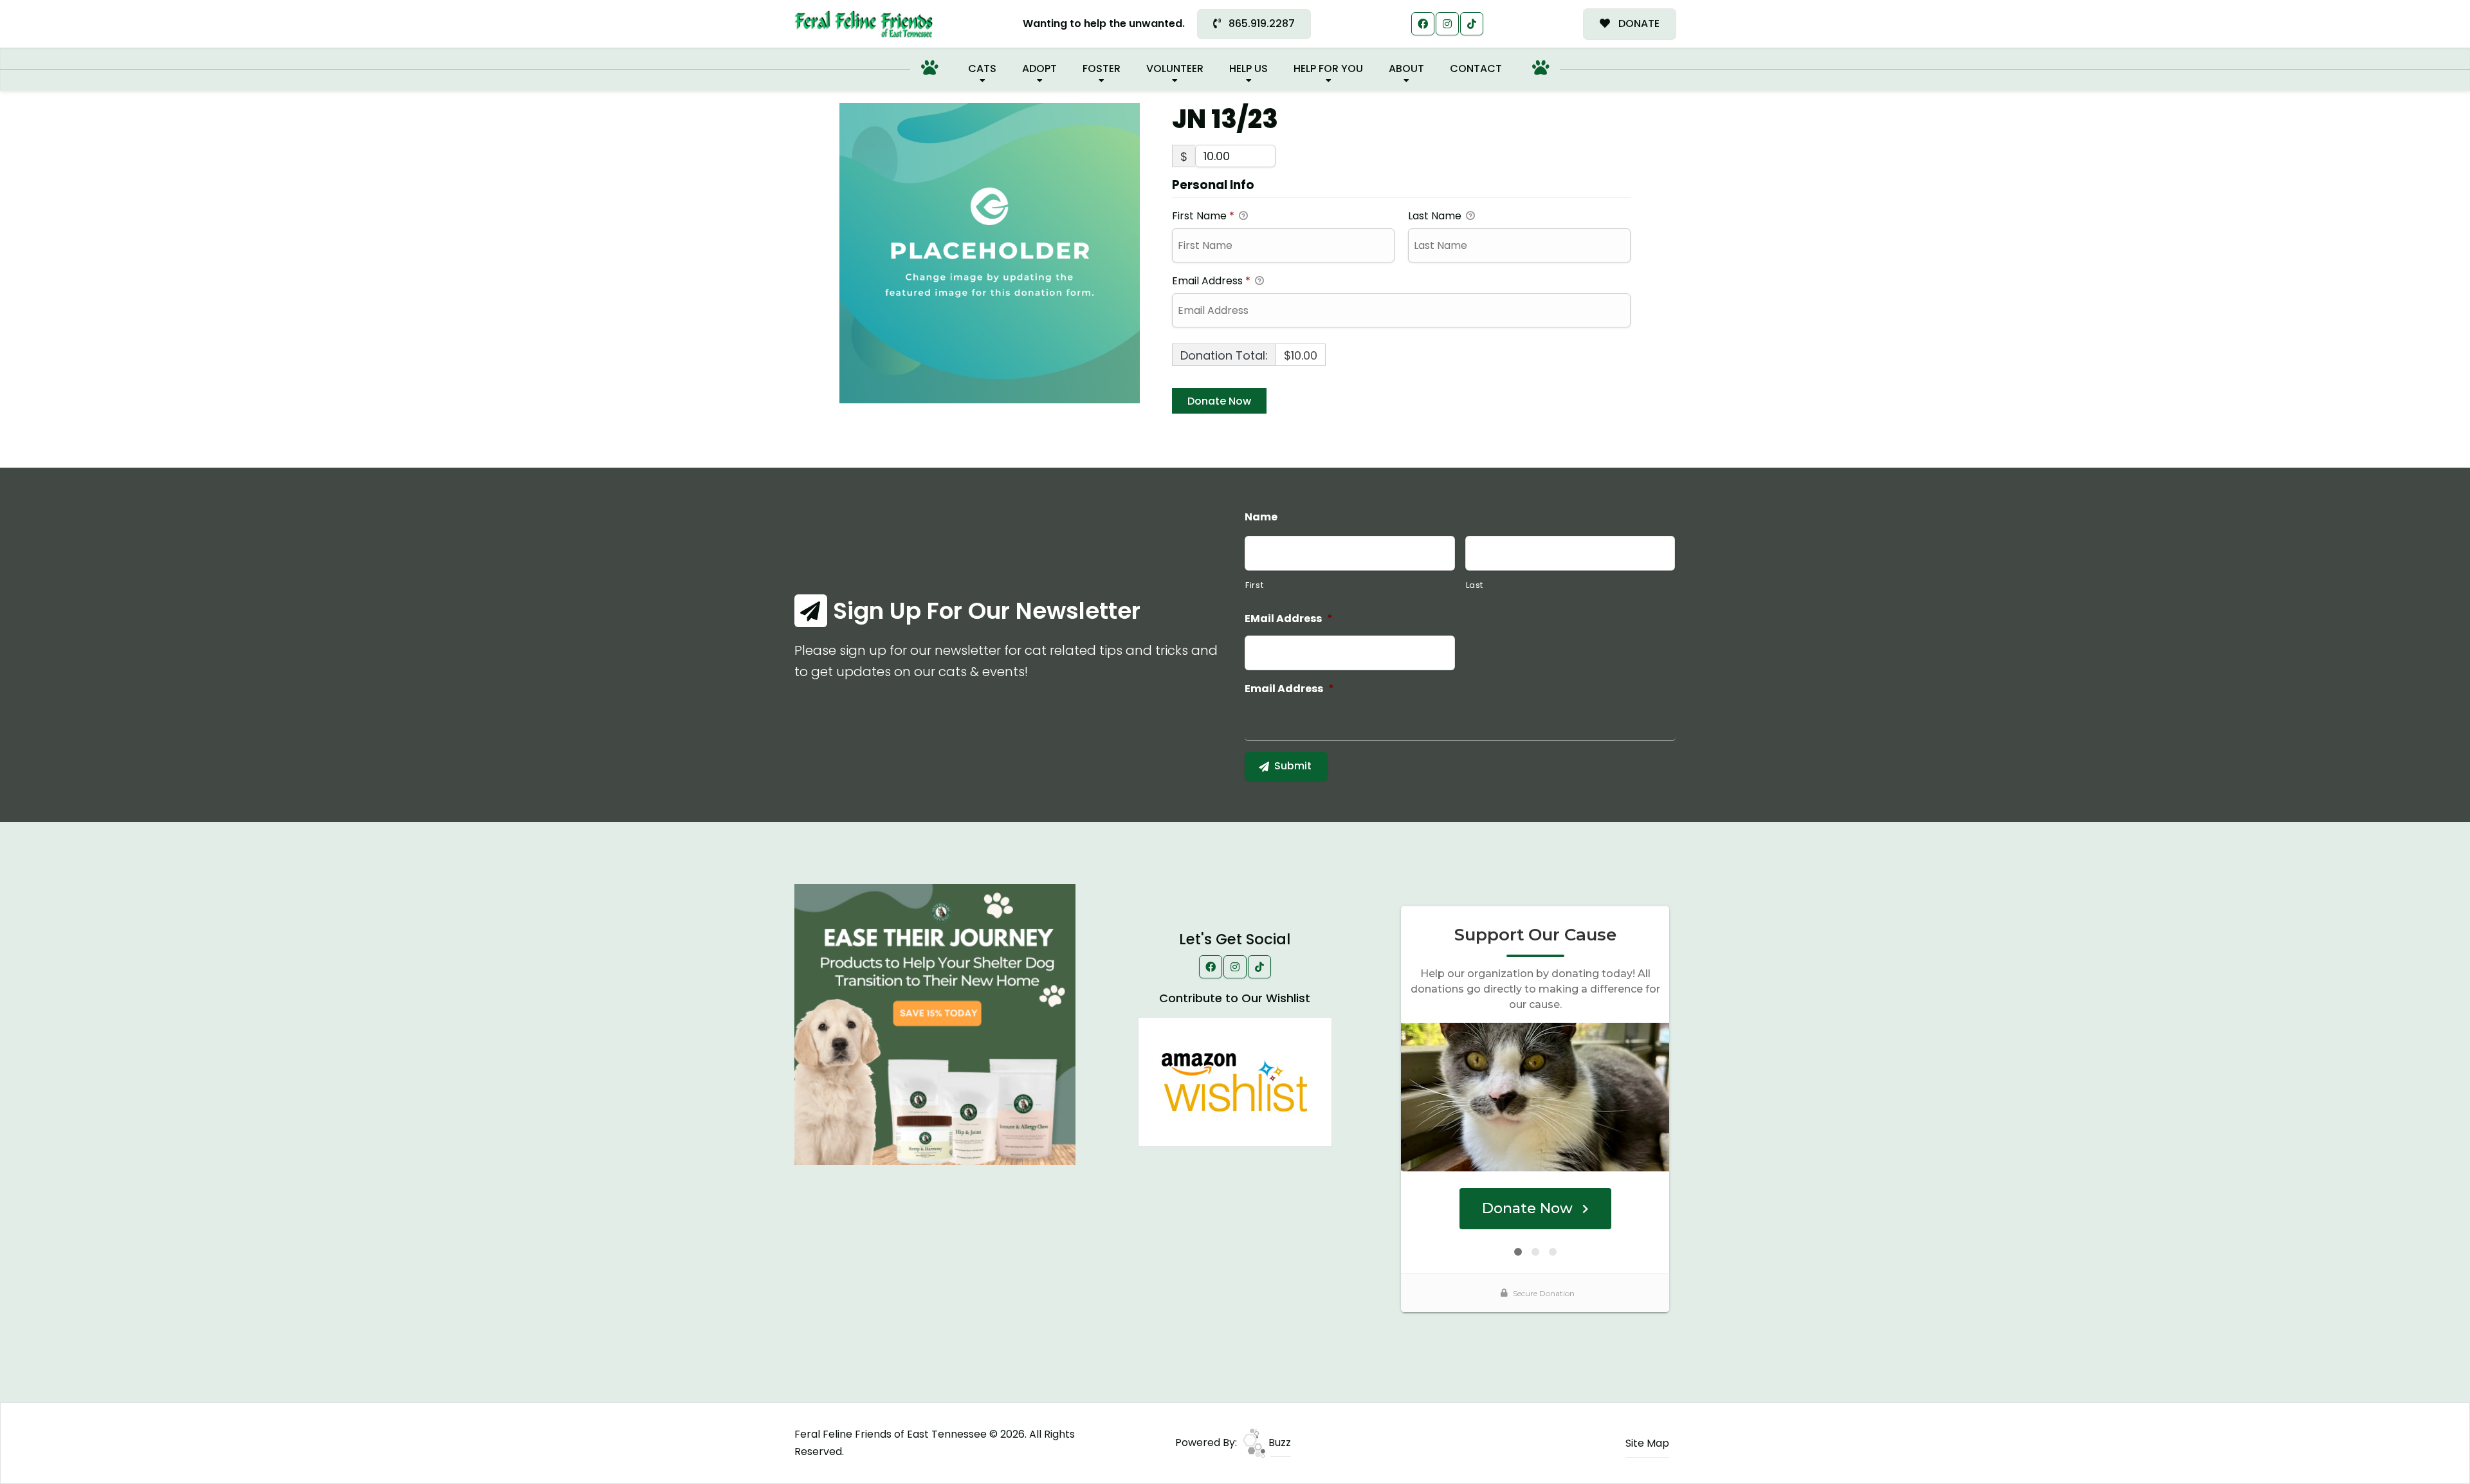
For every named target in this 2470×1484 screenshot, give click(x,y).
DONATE (1638, 23)
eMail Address (1289, 619)
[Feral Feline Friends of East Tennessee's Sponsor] (935, 1024)
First (1254, 585)
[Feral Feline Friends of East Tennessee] (864, 24)
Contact (1476, 69)
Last (1475, 585)
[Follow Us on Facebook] (1423, 24)
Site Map (1647, 1443)
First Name (1203, 216)
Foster (1102, 69)
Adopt (1039, 69)
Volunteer (1175, 69)
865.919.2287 (1260, 23)
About (1406, 69)
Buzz (1278, 1443)
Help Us (1249, 69)
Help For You (1328, 69)
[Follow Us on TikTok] (1472, 24)
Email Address (1211, 281)
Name (1261, 518)
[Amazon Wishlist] (1235, 1081)
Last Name (1436, 216)
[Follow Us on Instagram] (1447, 24)
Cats (982, 69)
